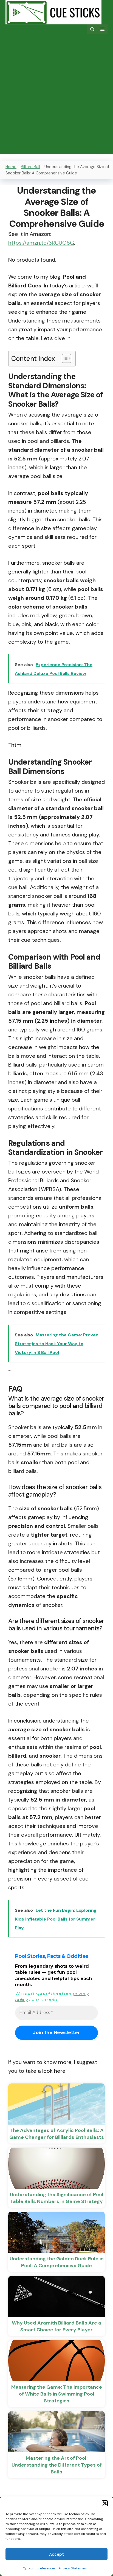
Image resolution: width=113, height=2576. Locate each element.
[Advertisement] (56, 98)
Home (11, 167)
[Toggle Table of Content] (64, 358)
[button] (105, 2503)
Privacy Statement (73, 2568)
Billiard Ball (30, 167)
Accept (56, 2554)
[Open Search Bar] (92, 29)
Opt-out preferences (39, 2568)
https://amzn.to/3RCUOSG (41, 243)
